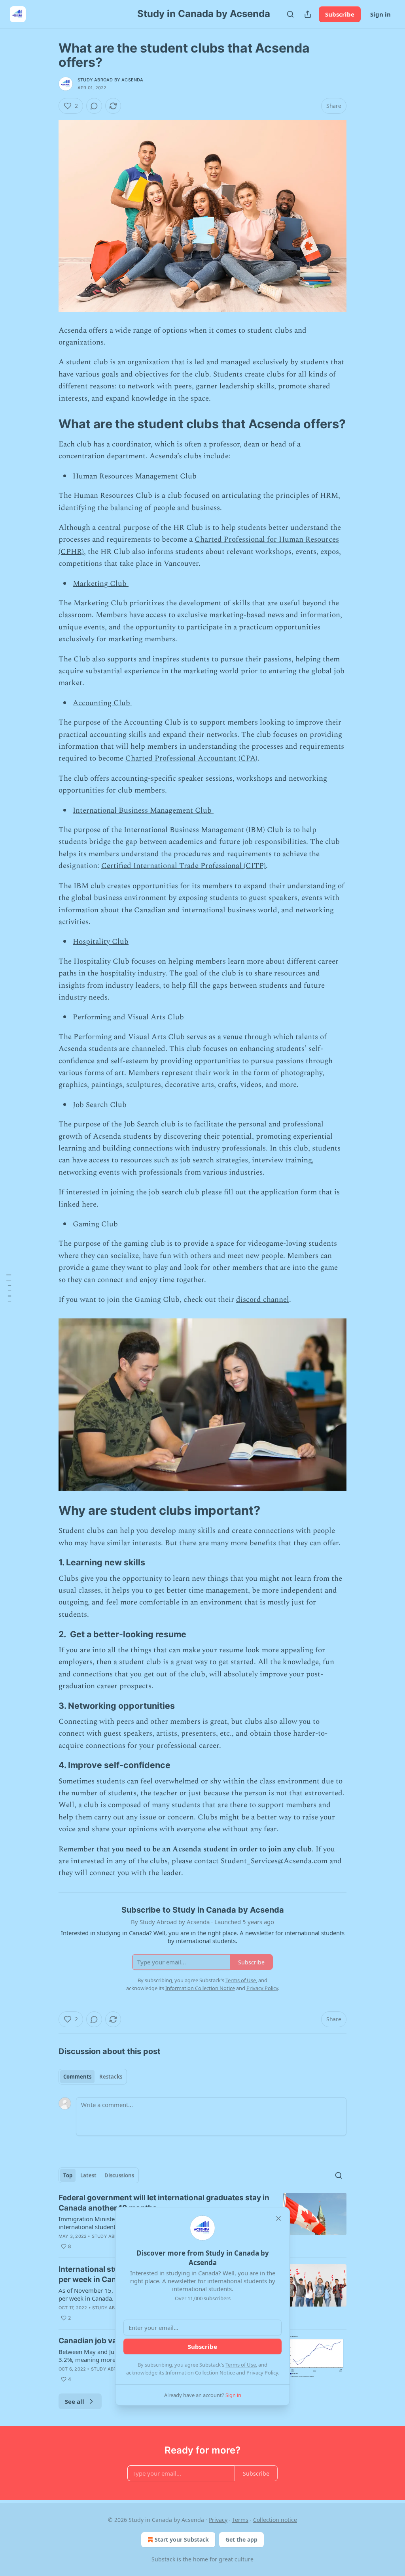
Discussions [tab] (119, 2175)
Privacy (218, 2520)
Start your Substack (182, 2539)
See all (75, 2401)
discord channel (263, 1300)
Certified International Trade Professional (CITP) (184, 866)
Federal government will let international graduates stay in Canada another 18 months (164, 2203)
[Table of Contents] (9, 1288)
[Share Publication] (308, 14)
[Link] (47, 424)
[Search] (290, 14)
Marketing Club (101, 584)
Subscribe (340, 14)
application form (289, 1192)
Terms (240, 2520)
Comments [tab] (77, 2077)
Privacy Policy (262, 2373)
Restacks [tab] (111, 2077)
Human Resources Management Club (136, 476)
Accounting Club (102, 703)
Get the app (241, 2539)
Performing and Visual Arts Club (129, 1017)
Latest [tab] (88, 2175)
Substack (163, 2559)
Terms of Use (241, 2365)
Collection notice (275, 2520)
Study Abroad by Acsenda (111, 80)
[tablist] (93, 2077)
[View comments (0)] (94, 106)
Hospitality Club (101, 942)
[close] (278, 2218)
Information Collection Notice (200, 2373)
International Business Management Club (143, 811)
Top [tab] (68, 2175)
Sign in (380, 14)
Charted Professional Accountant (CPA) (191, 758)
